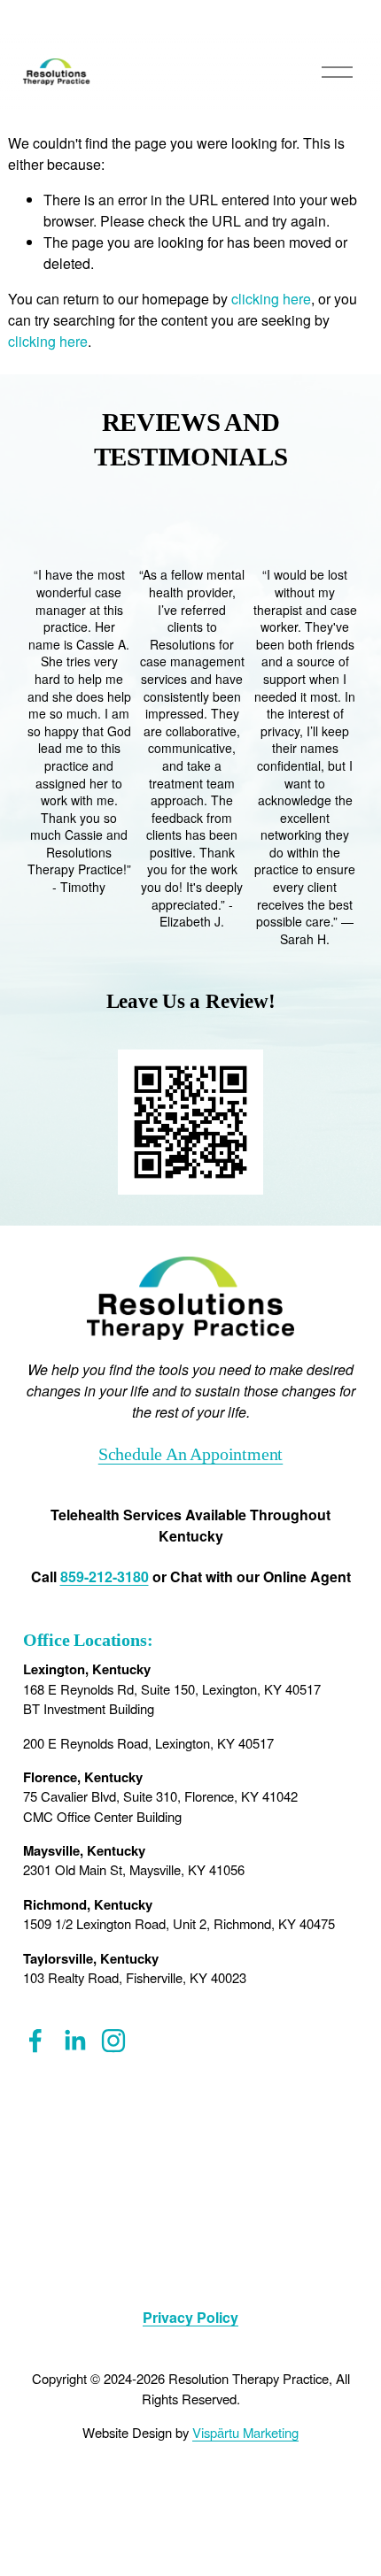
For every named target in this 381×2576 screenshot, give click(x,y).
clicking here (271, 299)
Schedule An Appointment (191, 1454)
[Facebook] (35, 2041)
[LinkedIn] (74, 2041)
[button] (328, 537)
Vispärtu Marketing (245, 2432)
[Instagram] (113, 2041)
